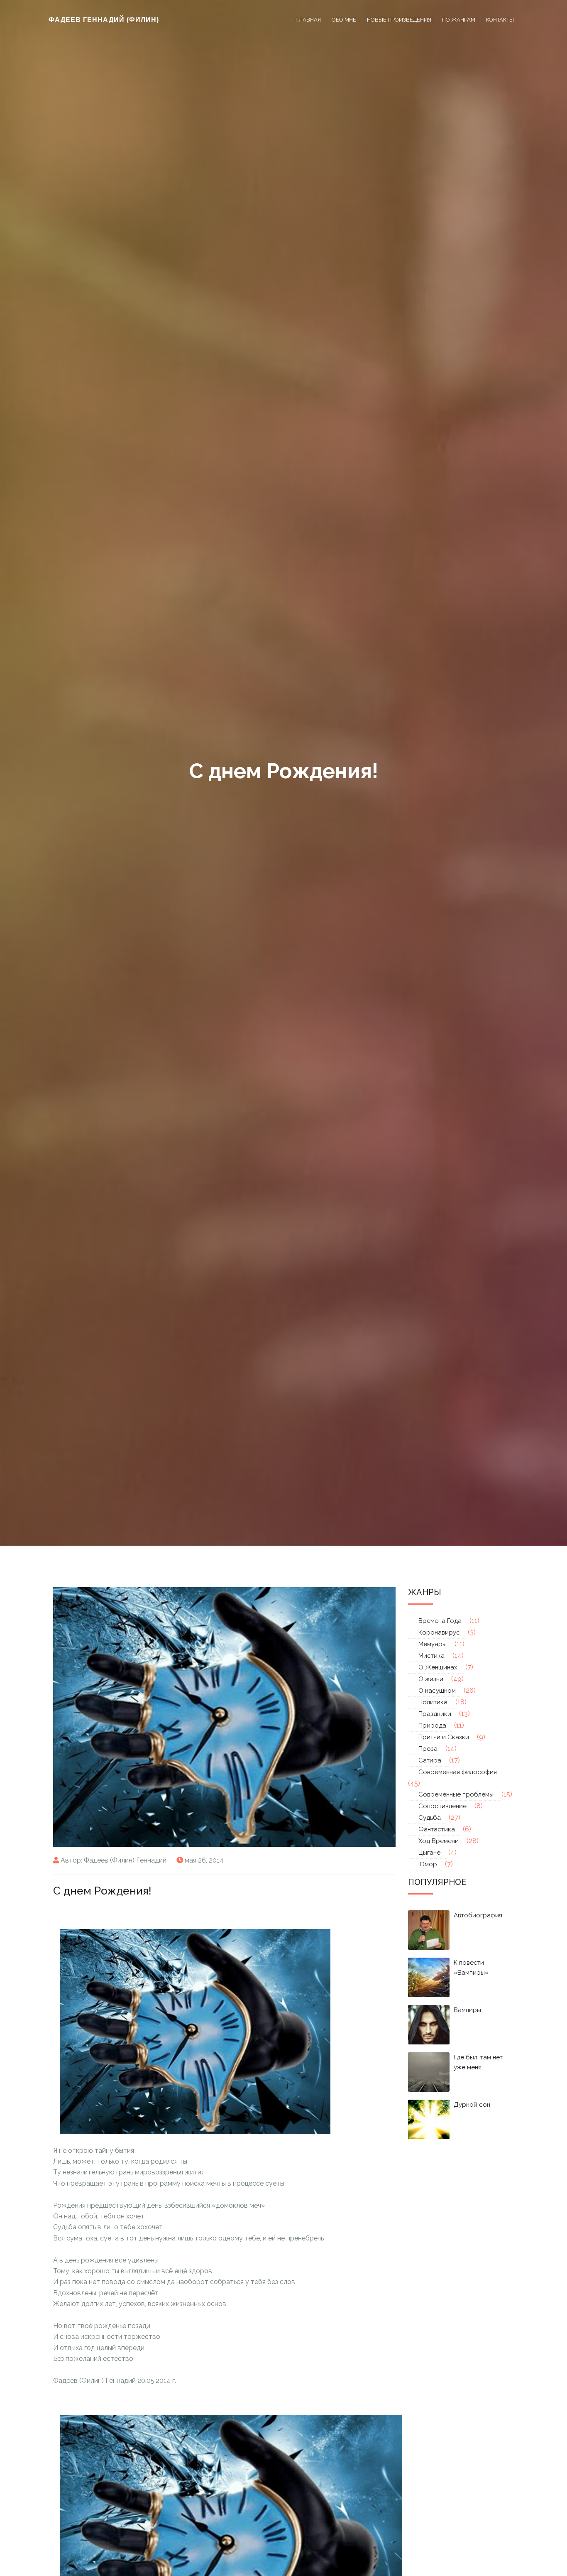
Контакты (500, 20)
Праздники (435, 1714)
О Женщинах (438, 1667)
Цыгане (429, 1853)
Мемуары (433, 1644)
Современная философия (458, 1772)
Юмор (428, 1864)
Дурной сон (472, 2105)
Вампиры (467, 2010)
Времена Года (440, 1621)
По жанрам (459, 20)
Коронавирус (439, 1632)
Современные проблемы (456, 1794)
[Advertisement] (102, 1913)
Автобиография (478, 1915)
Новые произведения (399, 20)
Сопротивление (442, 1806)
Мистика (431, 1656)
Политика (433, 1702)
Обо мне (344, 20)
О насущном (437, 1691)
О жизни (431, 1679)
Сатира (430, 1760)
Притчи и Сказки (444, 1737)
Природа (432, 1726)
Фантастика (437, 1829)
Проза (428, 1749)
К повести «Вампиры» (471, 1968)
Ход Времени (439, 1841)
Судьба (430, 1818)
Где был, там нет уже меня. (478, 2062)
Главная (308, 20)
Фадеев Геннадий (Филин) (104, 20)
